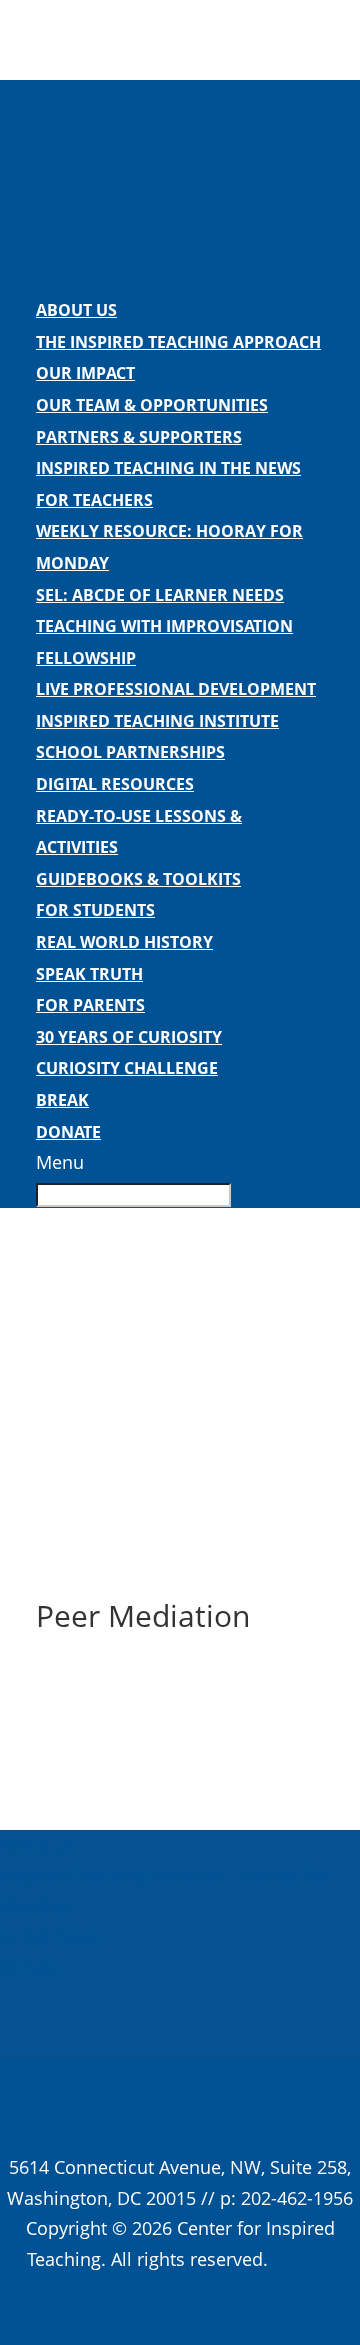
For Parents (90, 1005)
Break (62, 1100)
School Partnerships (130, 752)
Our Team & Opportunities (152, 405)
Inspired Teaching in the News (168, 468)
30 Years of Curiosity (129, 1037)
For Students (95, 910)
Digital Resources (115, 784)
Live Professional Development (176, 689)
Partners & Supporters (139, 437)
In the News (50, 1936)
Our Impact (85, 373)
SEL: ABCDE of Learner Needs (160, 595)
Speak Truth (89, 974)
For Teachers (94, 500)
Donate (68, 1132)
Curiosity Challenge (127, 1068)
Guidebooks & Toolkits (138, 879)
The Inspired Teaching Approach (178, 342)
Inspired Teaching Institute (157, 721)
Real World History (124, 942)
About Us (76, 310)
